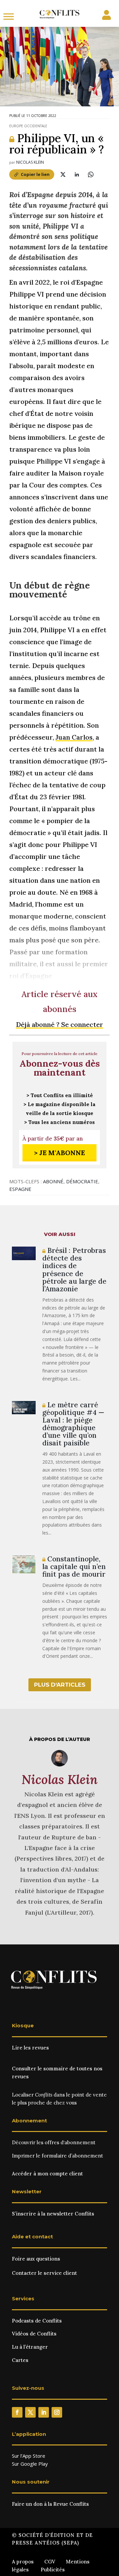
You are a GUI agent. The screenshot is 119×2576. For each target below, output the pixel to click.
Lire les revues (30, 2048)
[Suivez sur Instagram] (57, 2412)
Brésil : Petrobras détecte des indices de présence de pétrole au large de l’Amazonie (74, 1269)
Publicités (53, 2570)
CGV (50, 2562)
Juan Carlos (74, 737)
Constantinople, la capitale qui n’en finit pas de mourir (74, 1567)
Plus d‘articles (60, 1685)
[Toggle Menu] (9, 16)
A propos (23, 2562)
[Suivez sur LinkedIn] (44, 2412)
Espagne (20, 1189)
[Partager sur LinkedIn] (77, 174)
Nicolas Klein (30, 162)
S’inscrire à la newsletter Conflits (53, 2214)
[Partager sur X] (63, 174)
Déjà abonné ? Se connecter (59, 1024)
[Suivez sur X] (30, 2412)
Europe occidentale (28, 126)
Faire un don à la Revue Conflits (50, 2504)
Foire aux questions (36, 2259)
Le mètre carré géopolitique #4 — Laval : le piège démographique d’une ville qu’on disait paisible (73, 1424)
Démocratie (82, 1181)
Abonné (53, 1181)
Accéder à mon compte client (47, 2174)
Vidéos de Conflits (34, 2334)
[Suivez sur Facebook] (17, 2412)
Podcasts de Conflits (37, 2321)
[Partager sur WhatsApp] (91, 174)
